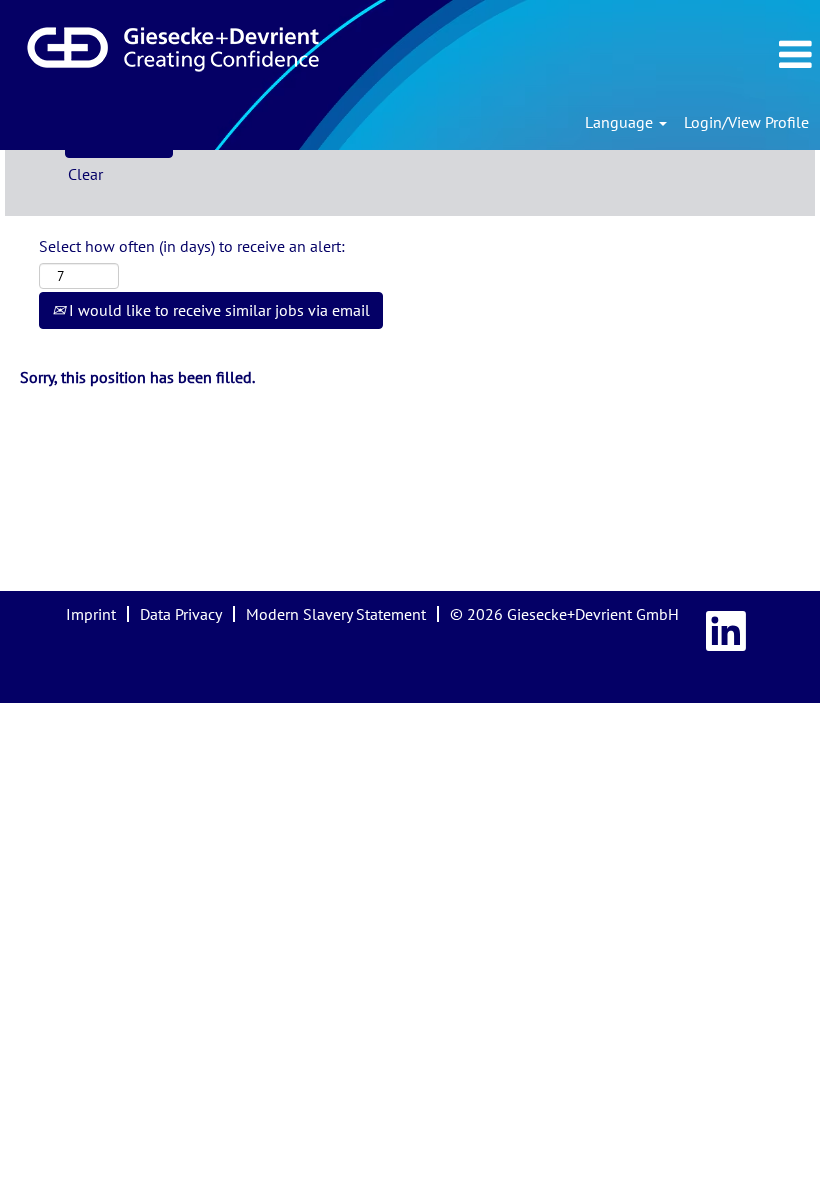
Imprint (91, 614)
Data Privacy (181, 614)
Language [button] (621, 122)
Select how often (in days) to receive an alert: (192, 246)
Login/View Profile (746, 122)
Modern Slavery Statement (336, 614)
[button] (699, 55)
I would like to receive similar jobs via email (217, 310)
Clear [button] (85, 174)
